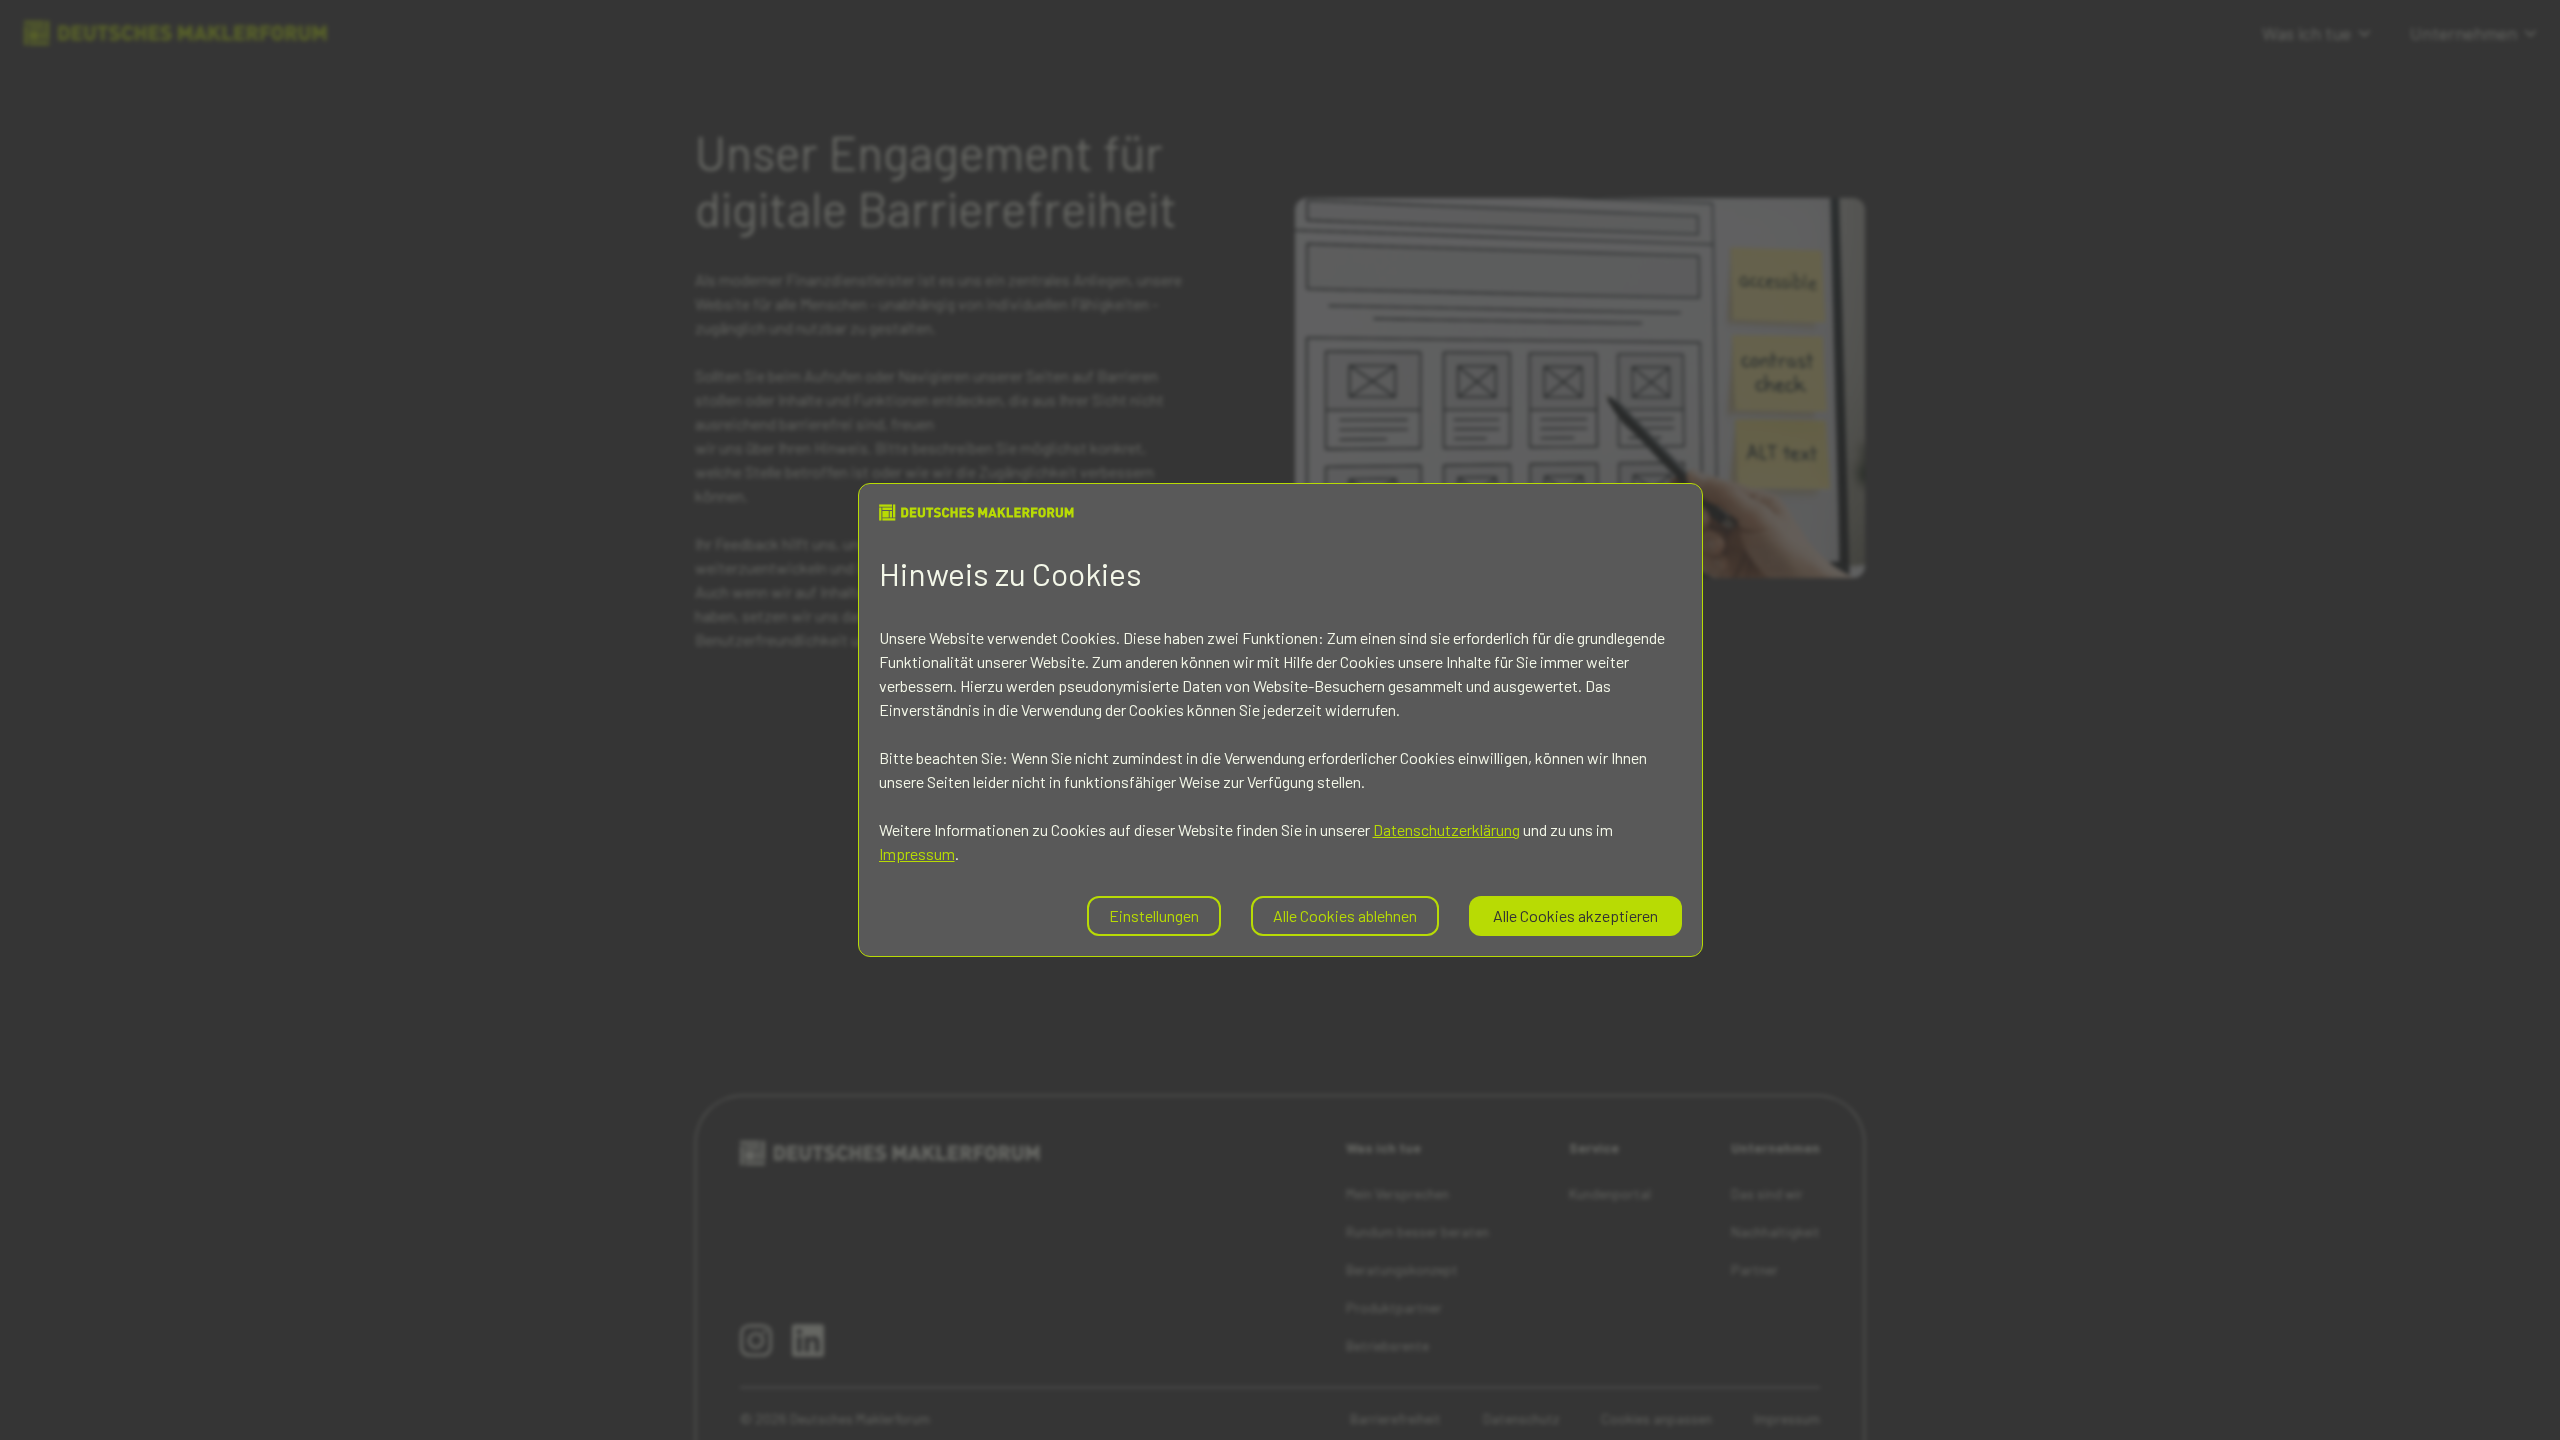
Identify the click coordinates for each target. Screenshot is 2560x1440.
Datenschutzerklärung (1446, 829)
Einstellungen (1154, 915)
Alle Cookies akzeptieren (1575, 915)
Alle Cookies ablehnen (1345, 915)
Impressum (917, 853)
